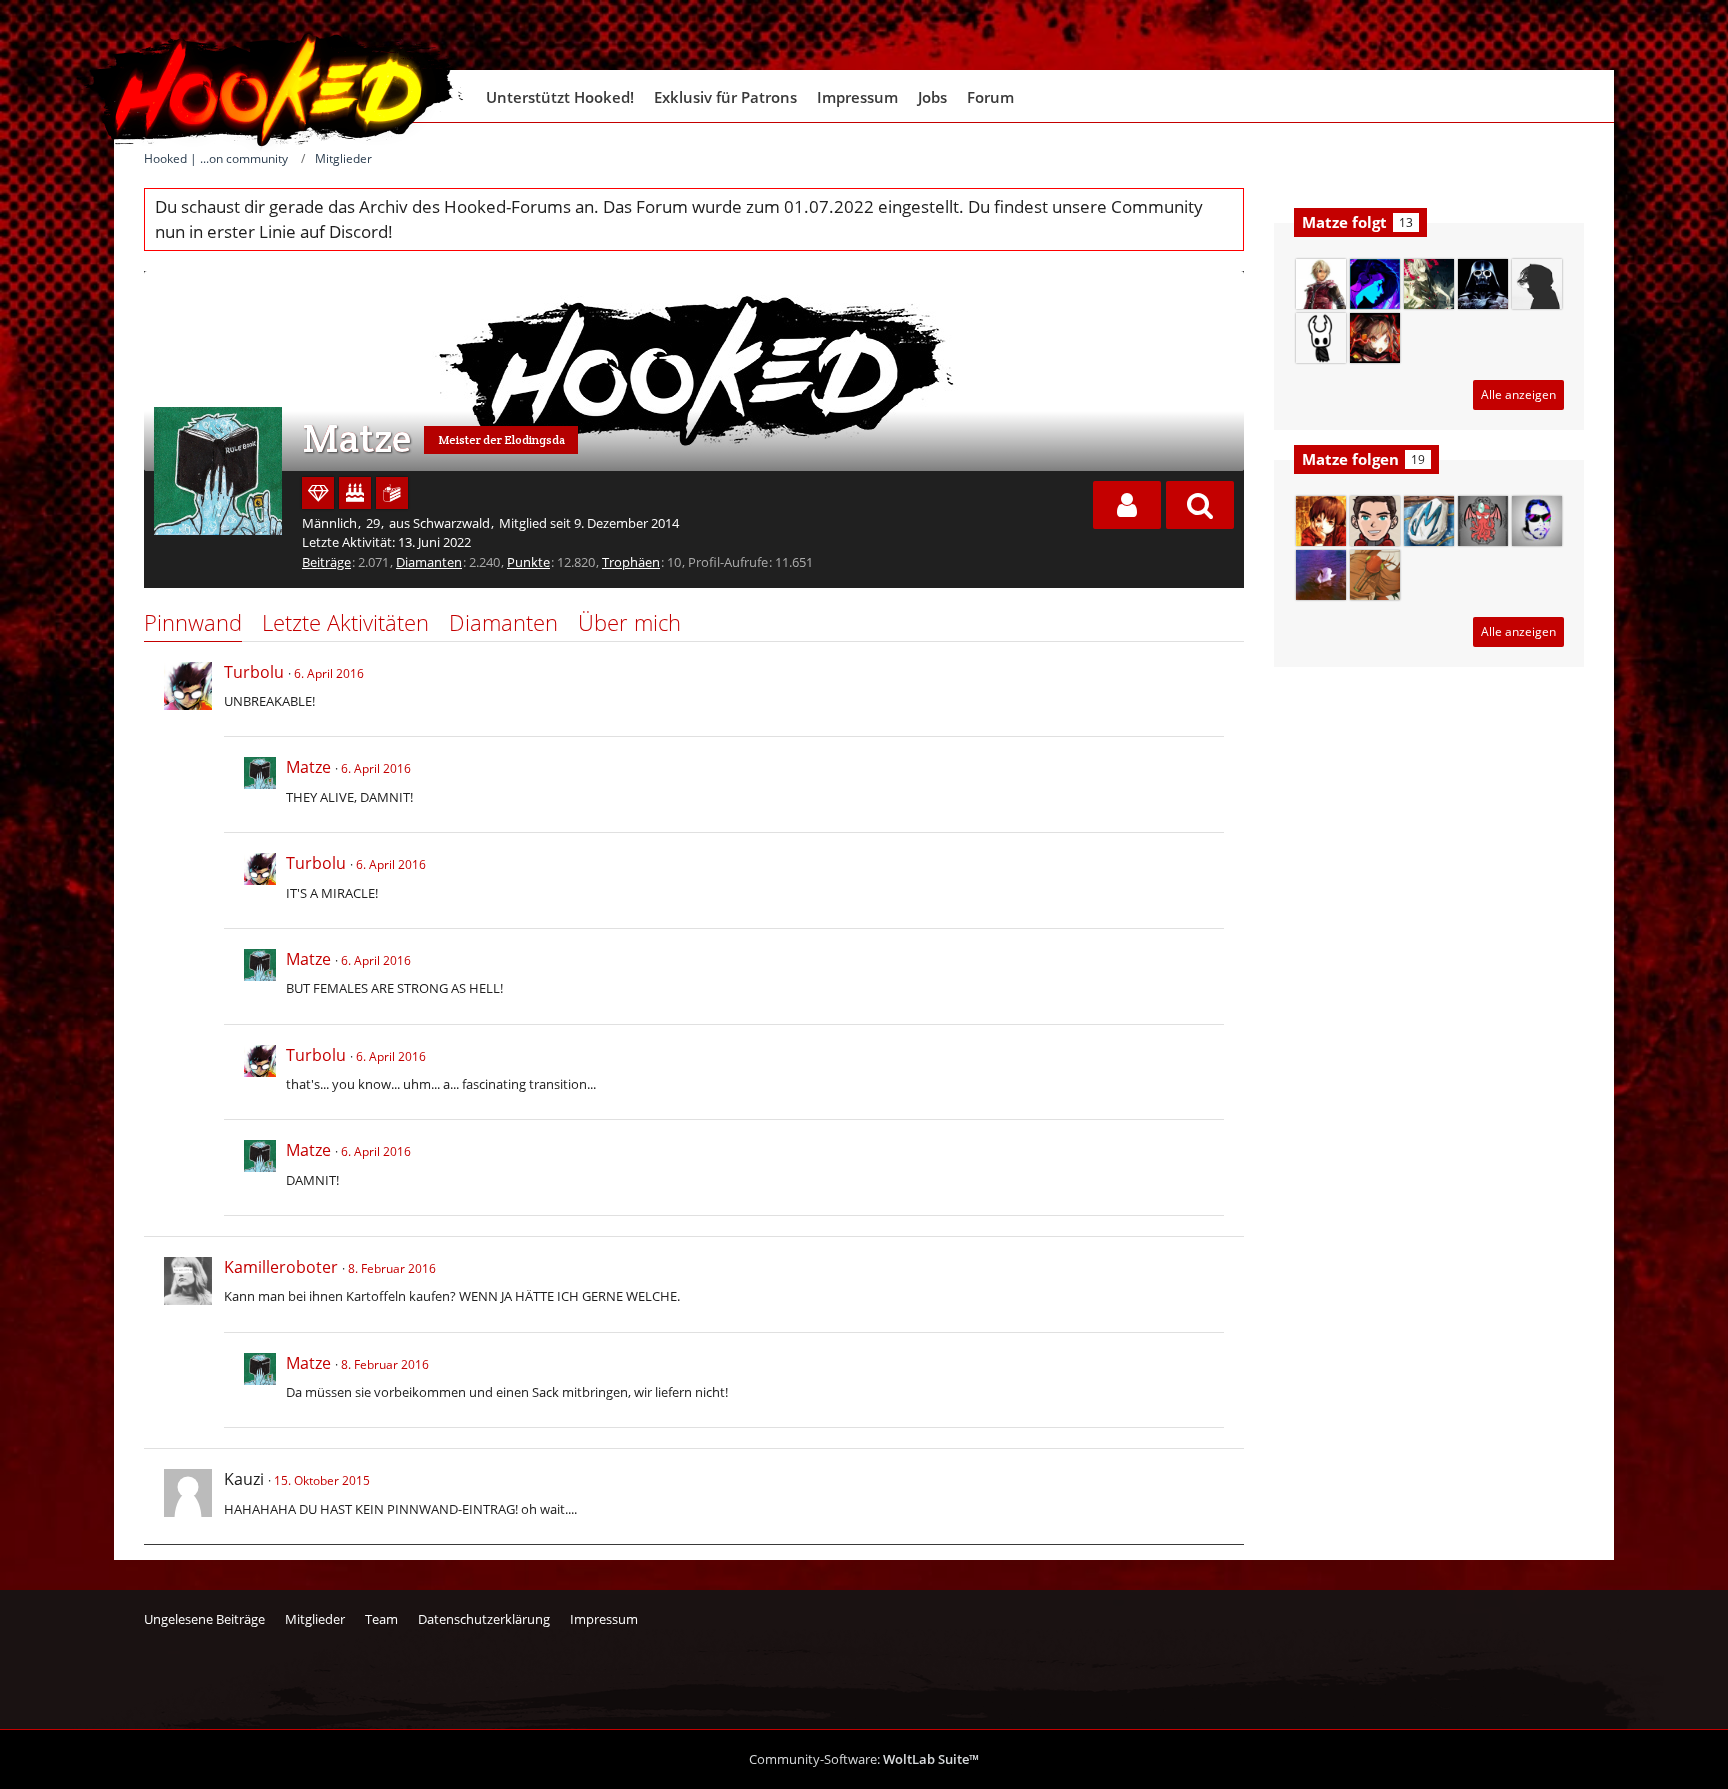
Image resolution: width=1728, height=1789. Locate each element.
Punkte (528, 562)
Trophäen (631, 562)
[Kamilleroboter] (188, 1281)
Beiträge (326, 562)
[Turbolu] (188, 686)
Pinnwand (193, 622)
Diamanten (429, 562)
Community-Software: (864, 1759)
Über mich (629, 622)
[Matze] (260, 784)
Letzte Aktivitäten (345, 622)
